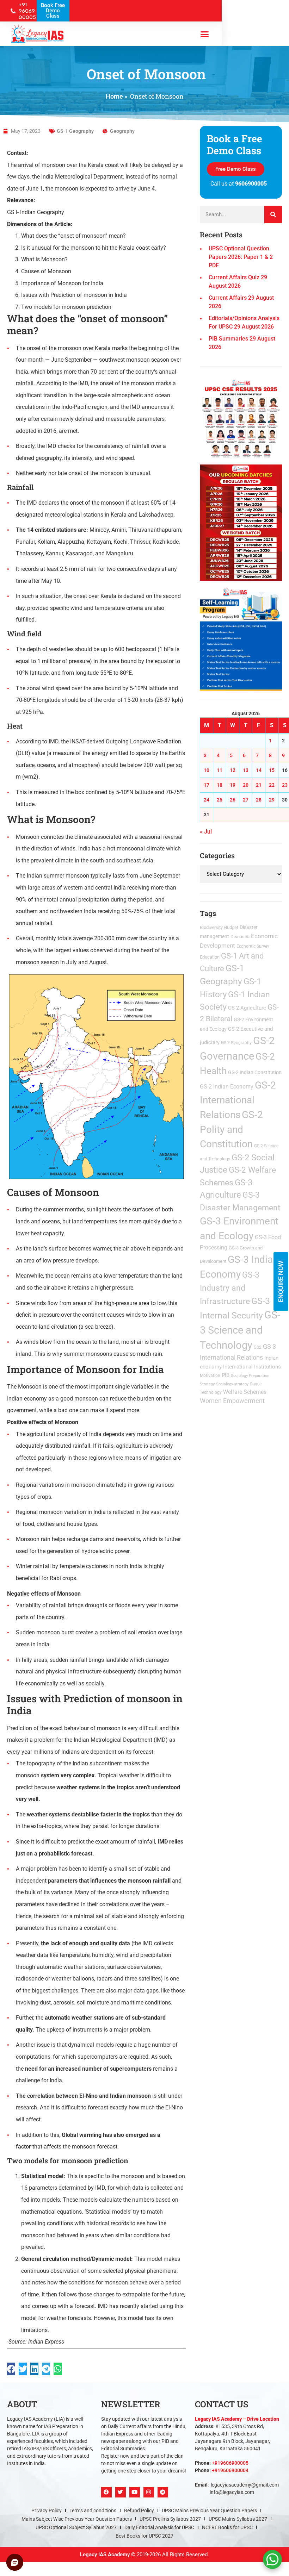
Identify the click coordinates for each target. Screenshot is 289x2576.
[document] (144, 1288)
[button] (223, 1194)
